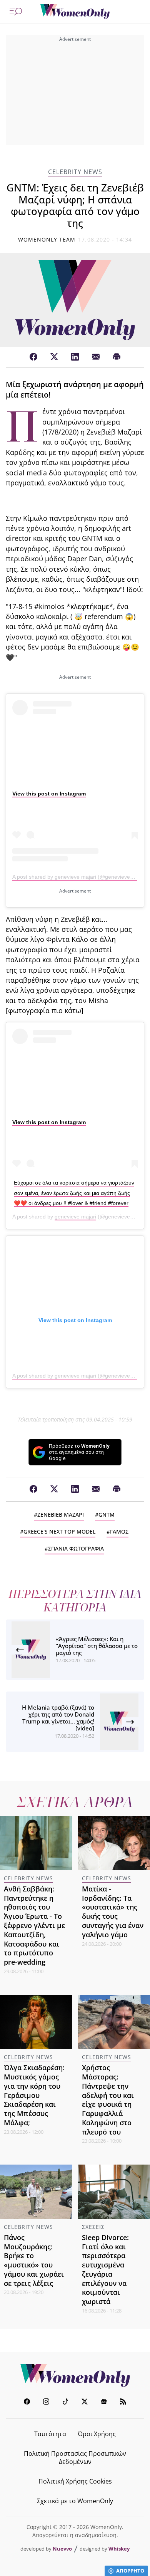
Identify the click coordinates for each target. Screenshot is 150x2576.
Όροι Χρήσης (97, 2434)
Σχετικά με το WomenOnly (75, 2501)
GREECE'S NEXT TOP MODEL (59, 1531)
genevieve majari (75, 1217)
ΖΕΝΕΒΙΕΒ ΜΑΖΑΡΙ (61, 1515)
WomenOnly (75, 2375)
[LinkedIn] (75, 357)
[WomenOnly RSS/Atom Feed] (123, 2402)
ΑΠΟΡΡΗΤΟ (130, 2571)
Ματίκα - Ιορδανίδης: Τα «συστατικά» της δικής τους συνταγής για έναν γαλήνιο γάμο (113, 1912)
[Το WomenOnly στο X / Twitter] (85, 2402)
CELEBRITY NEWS (75, 172)
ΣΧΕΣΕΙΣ (93, 2227)
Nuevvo (62, 2549)
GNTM (107, 1515)
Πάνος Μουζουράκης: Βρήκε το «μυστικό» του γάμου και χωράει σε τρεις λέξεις (34, 2260)
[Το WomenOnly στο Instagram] (46, 2402)
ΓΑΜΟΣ (119, 1531)
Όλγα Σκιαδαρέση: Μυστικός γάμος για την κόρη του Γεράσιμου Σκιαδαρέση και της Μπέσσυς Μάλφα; (34, 2095)
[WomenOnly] (75, 12)
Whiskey (119, 2549)
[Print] (117, 357)
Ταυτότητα (50, 2434)
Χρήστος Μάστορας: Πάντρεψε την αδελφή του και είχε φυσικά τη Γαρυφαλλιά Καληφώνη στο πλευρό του (108, 2099)
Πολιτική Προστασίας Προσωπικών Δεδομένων (75, 2458)
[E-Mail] (96, 357)
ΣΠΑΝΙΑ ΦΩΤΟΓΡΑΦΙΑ (76, 1548)
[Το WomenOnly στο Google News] (104, 2402)
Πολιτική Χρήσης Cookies (75, 2481)
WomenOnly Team (47, 239)
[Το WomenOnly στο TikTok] (65, 2402)
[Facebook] (33, 357)
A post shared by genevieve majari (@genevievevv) (75, 877)
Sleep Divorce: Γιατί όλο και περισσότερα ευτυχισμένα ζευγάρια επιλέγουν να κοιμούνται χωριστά (105, 2269)
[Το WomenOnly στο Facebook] (27, 2402)
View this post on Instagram (49, 794)
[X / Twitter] (54, 357)
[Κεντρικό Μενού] (16, 12)
